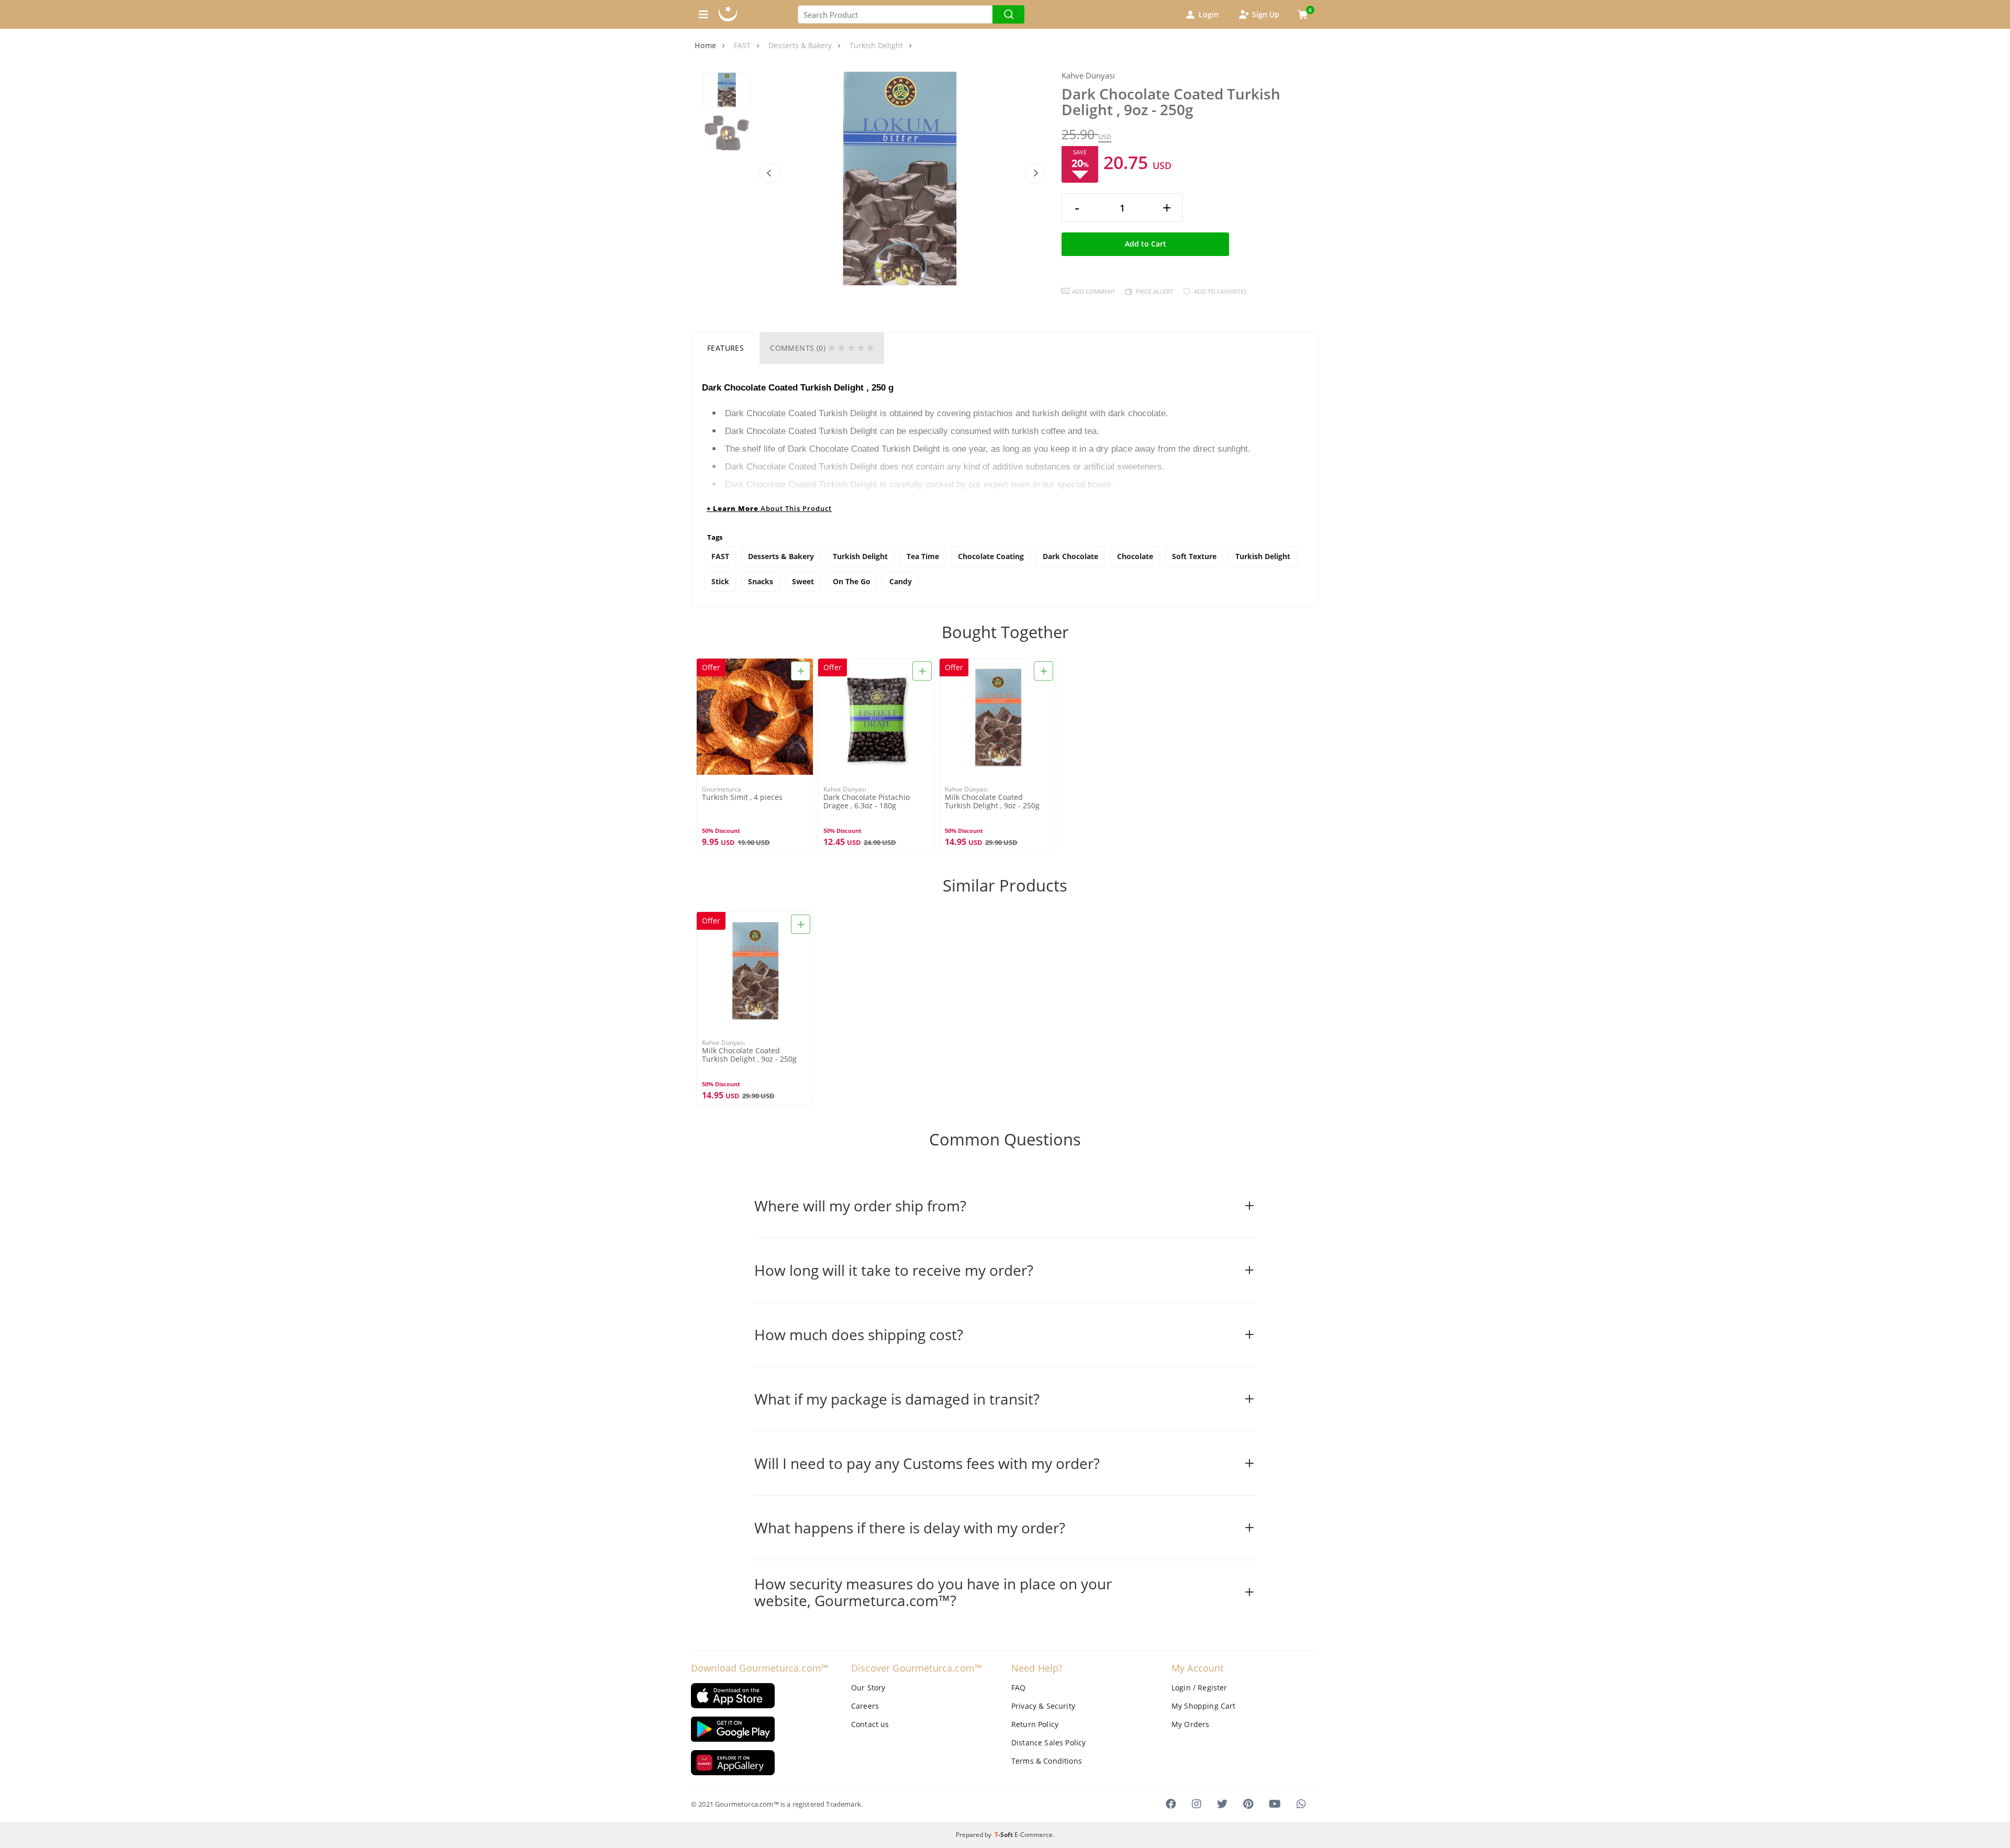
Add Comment (1093, 291)
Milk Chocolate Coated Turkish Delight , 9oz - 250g (992, 801)
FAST (720, 556)
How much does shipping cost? (859, 1334)
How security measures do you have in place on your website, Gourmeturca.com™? (933, 1592)
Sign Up (1266, 14)
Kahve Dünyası (1088, 76)
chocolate (1135, 556)
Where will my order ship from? (860, 1206)
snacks (761, 581)
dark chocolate (1070, 556)
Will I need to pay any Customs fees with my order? (927, 1463)
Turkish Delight (860, 556)
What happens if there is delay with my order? (910, 1528)
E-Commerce (1034, 1835)
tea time (923, 556)
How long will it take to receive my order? (894, 1270)
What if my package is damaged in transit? (897, 1399)
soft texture (1194, 556)
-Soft (1004, 1835)
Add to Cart (1146, 244)
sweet (803, 581)
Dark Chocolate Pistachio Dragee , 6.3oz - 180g (867, 801)
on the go (852, 581)
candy (901, 581)
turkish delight (1263, 556)
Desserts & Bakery (781, 556)
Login (1209, 14)
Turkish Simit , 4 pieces (742, 798)
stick (720, 581)
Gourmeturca (722, 789)
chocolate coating (991, 556)
